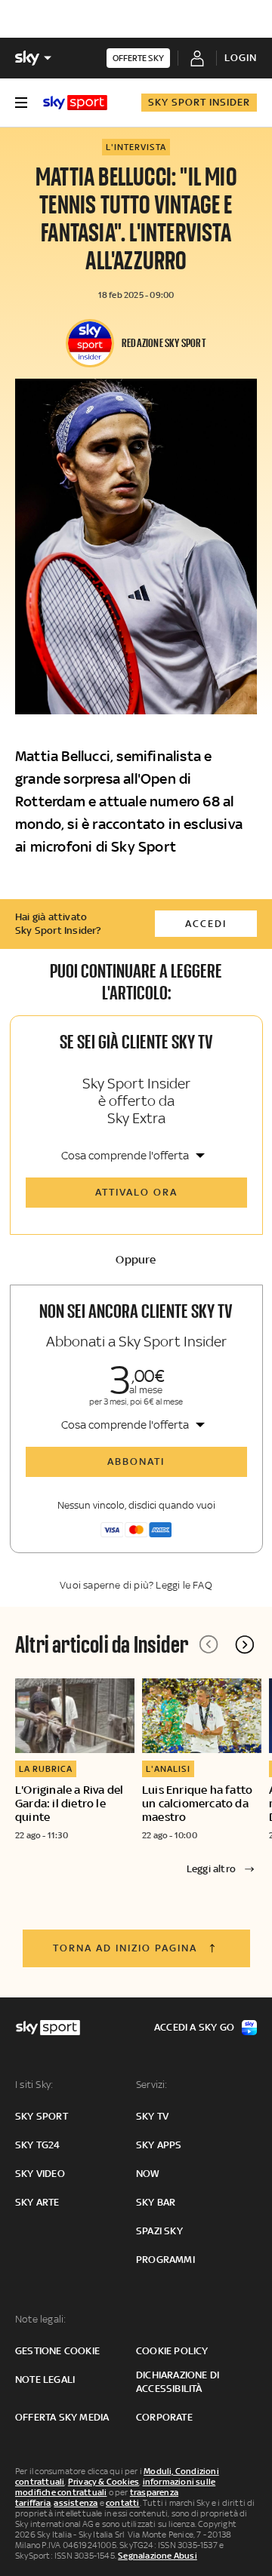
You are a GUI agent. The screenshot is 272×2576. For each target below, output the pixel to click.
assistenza (76, 2503)
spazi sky (159, 2231)
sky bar (156, 2202)
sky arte (37, 2202)
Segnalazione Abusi (158, 2556)
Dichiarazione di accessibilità (178, 2382)
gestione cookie (57, 2351)
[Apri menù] (21, 103)
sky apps (159, 2145)
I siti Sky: (34, 2085)
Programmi (165, 2260)
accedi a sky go (194, 2027)
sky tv (152, 2116)
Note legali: (40, 2319)
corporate (164, 2417)
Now (148, 2174)
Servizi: (152, 2085)
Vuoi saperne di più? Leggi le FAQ (136, 1585)
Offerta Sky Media (62, 2417)
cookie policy (172, 2351)
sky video (40, 2174)
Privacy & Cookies (104, 2482)
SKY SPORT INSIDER (199, 102)
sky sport (42, 2116)
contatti (123, 2503)
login (241, 58)
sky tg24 (38, 2145)
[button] (245, 1644)
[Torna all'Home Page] (75, 103)
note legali (45, 2379)
